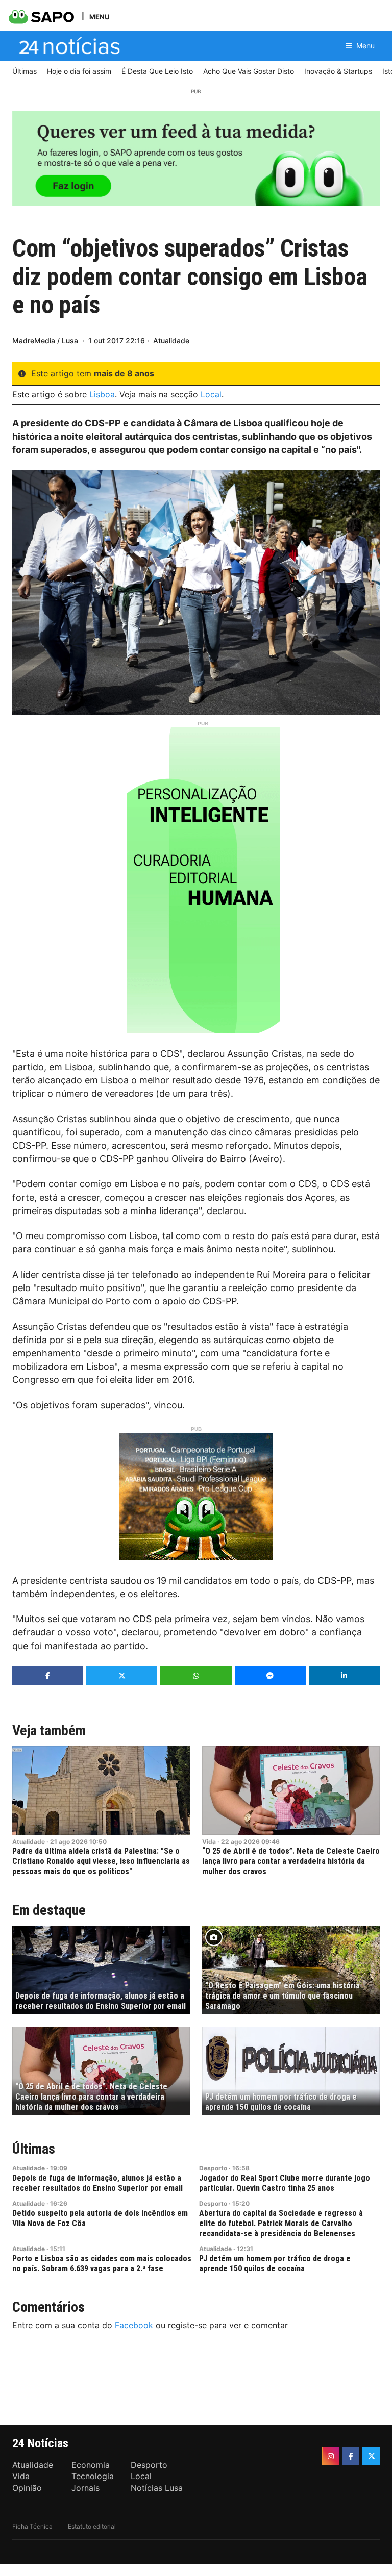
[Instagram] (331, 2456)
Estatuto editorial (92, 2526)
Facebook (134, 2325)
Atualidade (171, 340)
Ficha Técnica (32, 2526)
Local (211, 394)
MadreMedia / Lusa (45, 340)
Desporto (213, 2168)
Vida (209, 1842)
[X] (371, 2456)
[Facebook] (351, 2456)
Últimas (34, 2149)
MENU (99, 17)
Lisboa (102, 394)
